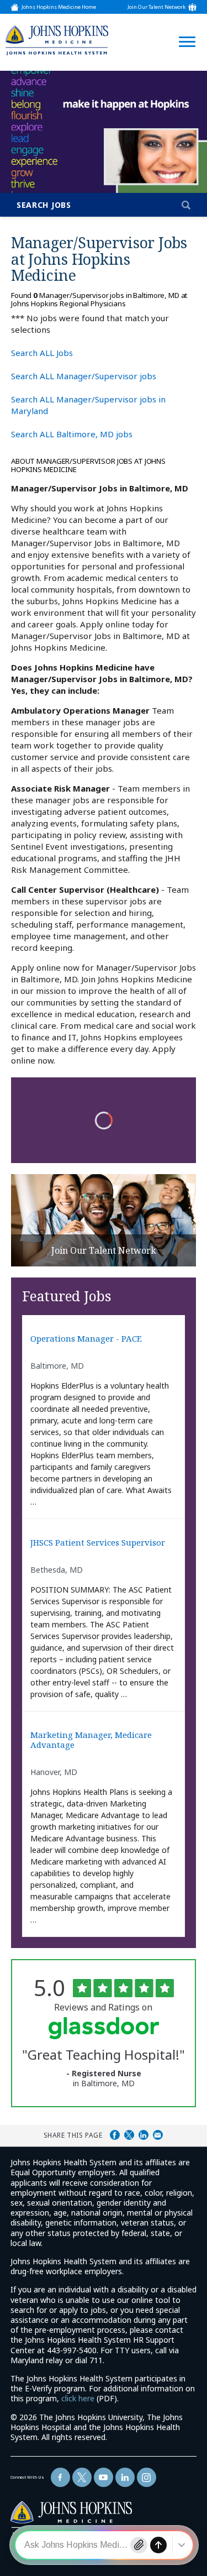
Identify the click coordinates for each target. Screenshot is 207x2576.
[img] (57, 40)
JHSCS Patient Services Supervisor (98, 1543)
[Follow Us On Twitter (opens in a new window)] (82, 2477)
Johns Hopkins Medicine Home (59, 7)
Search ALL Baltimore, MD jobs (72, 434)
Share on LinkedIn (144, 2135)
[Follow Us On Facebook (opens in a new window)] (60, 2477)
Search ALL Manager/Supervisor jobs (84, 376)
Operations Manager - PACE (86, 1339)
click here (78, 2398)
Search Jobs (44, 205)
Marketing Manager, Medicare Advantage (91, 1740)
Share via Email (158, 2135)
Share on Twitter (129, 2135)
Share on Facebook (115, 2135)
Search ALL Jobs (42, 353)
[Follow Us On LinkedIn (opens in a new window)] (125, 2477)
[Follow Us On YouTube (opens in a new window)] (104, 2477)
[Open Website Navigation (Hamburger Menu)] (184, 28)
